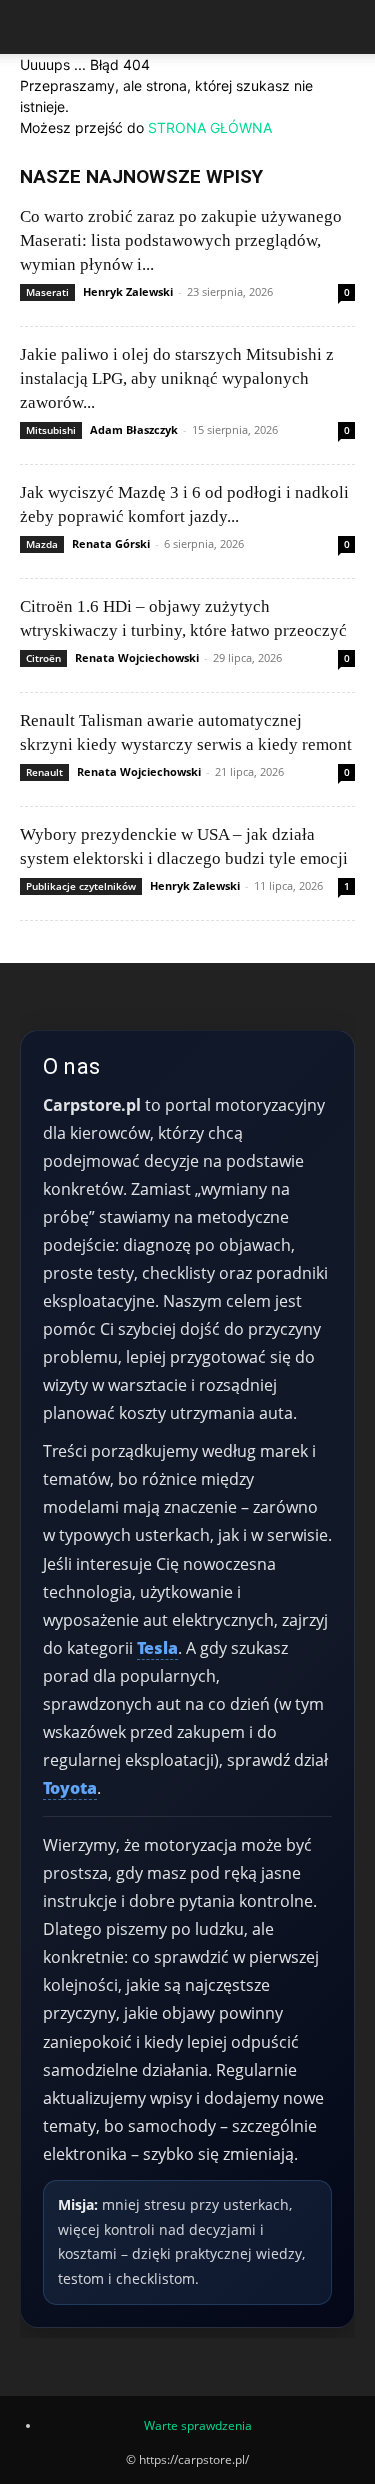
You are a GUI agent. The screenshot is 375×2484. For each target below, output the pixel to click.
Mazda (42, 544)
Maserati (47, 292)
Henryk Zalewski (128, 291)
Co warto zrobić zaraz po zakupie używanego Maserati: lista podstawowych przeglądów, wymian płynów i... (181, 240)
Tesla (157, 1648)
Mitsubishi (51, 430)
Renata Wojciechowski (137, 657)
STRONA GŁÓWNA (210, 127)
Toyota (70, 1788)
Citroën (43, 658)
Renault (44, 772)
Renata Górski (111, 543)
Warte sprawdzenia (198, 2425)
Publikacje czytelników (81, 886)
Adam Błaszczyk (134, 429)
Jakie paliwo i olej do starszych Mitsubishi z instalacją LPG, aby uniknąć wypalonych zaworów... (177, 378)
